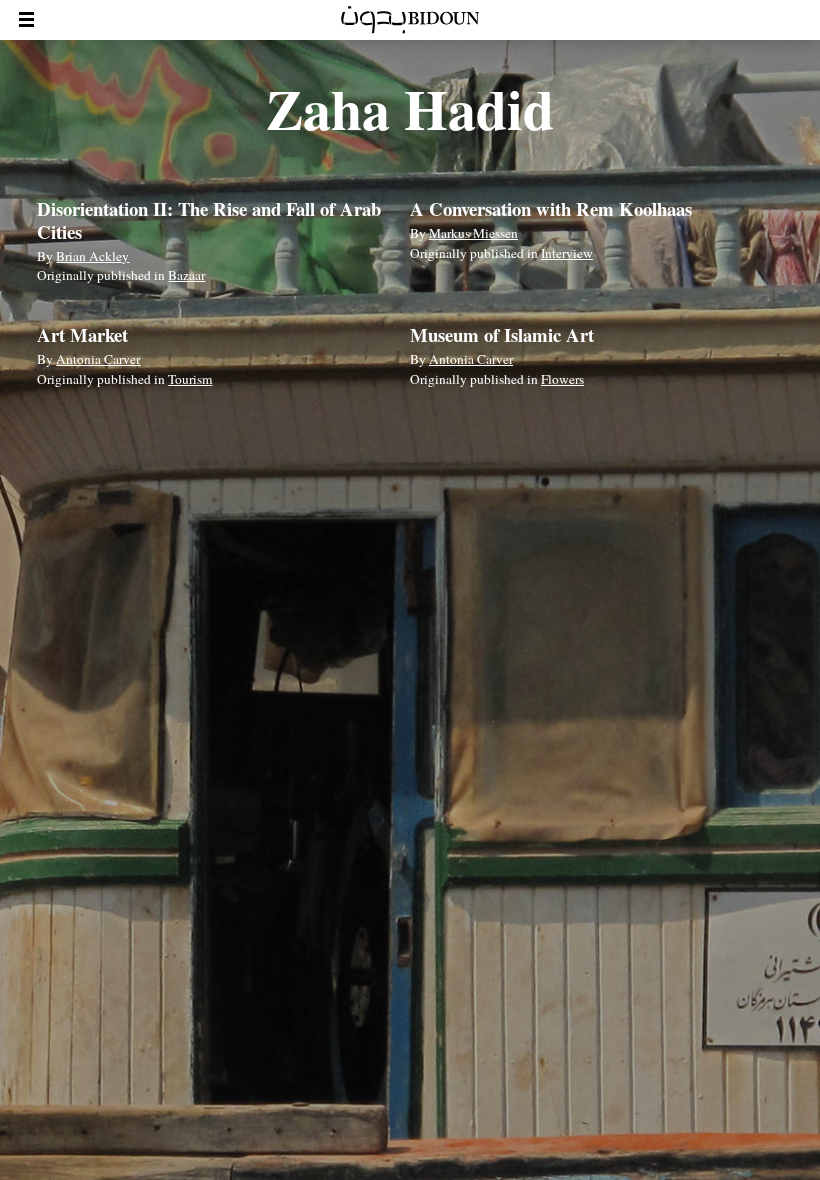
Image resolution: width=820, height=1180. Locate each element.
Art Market (82, 334)
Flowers (562, 379)
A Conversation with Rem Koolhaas (551, 208)
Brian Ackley (92, 256)
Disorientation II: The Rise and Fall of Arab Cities (209, 219)
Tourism (190, 379)
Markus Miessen (473, 233)
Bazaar (186, 275)
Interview (567, 253)
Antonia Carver (98, 359)
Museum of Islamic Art (502, 334)
